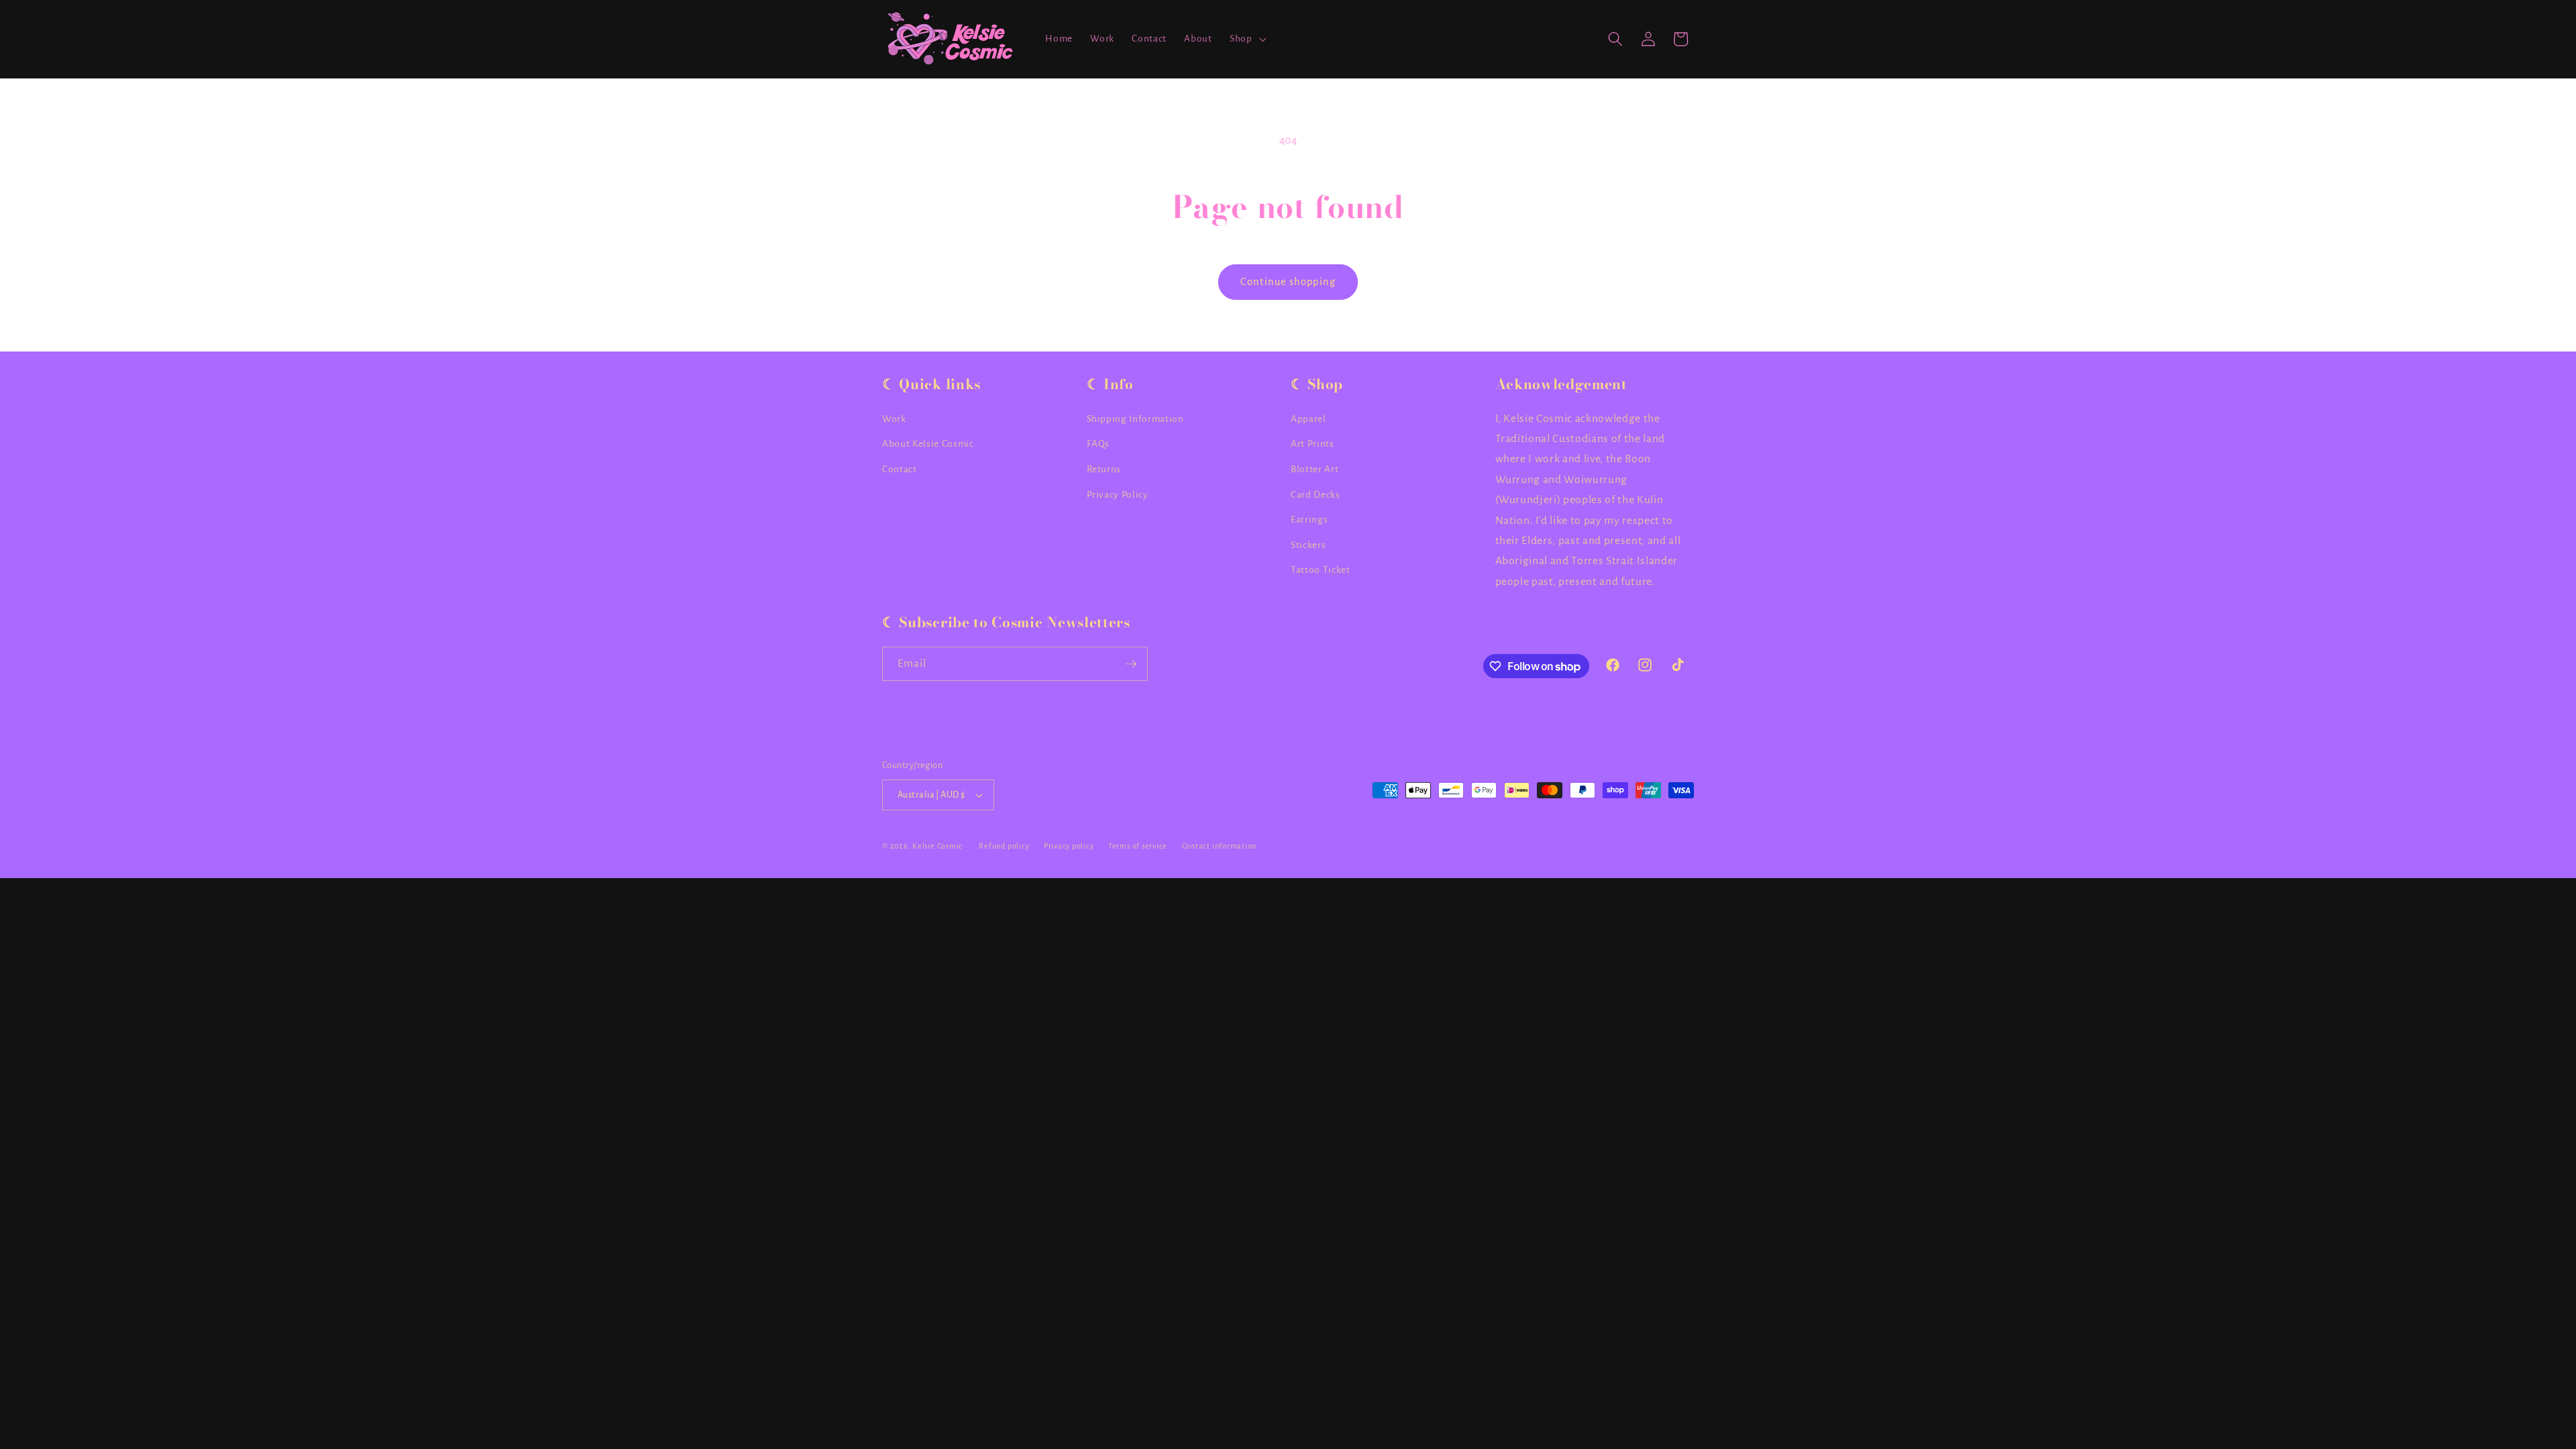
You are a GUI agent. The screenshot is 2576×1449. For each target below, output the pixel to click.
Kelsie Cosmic (937, 846)
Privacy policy (1069, 846)
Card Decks (1316, 495)
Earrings (1309, 520)
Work (894, 419)
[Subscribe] (1131, 664)
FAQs (1098, 444)
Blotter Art (1314, 469)
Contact (900, 469)
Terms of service (1138, 846)
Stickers (1308, 545)
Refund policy (1004, 846)
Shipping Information (1135, 419)
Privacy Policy (1118, 495)
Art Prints (1312, 444)
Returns (1104, 469)
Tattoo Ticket (1321, 570)
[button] (1247, 39)
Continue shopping (1288, 282)
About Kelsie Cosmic (928, 444)
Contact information (1220, 846)
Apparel (1308, 419)
